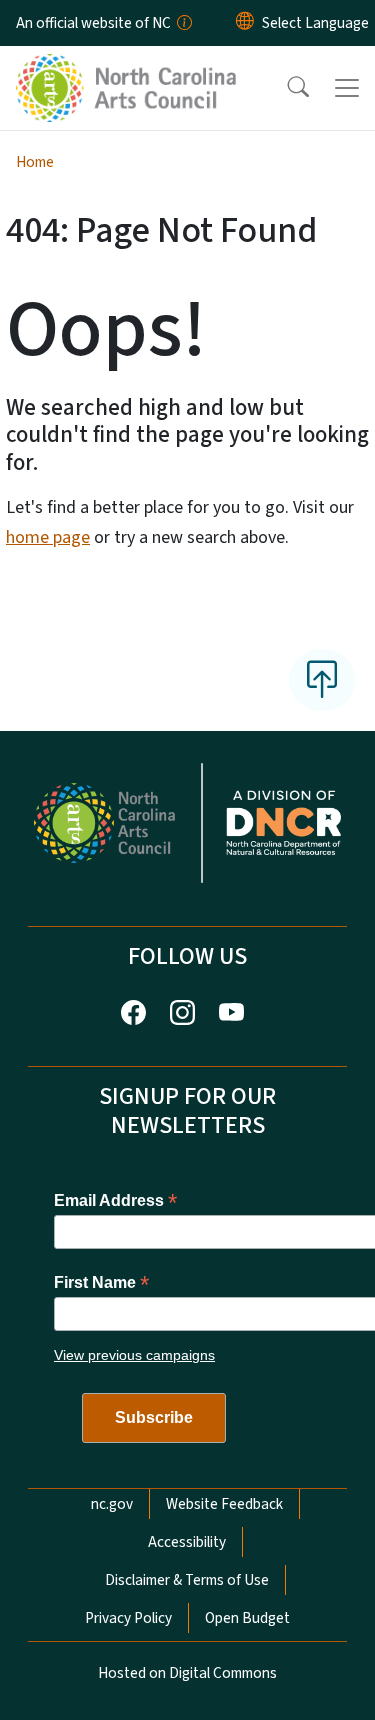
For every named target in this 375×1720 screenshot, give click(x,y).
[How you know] (183, 23)
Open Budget (247, 1618)
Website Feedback (224, 1504)
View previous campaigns (134, 1355)
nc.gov (112, 1504)
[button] (285, 88)
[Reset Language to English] (245, 23)
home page (48, 537)
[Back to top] (322, 680)
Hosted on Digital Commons (187, 1673)
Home (35, 162)
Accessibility (187, 1542)
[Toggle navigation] (347, 88)
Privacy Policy (128, 1618)
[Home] (128, 69)
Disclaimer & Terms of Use (187, 1580)
